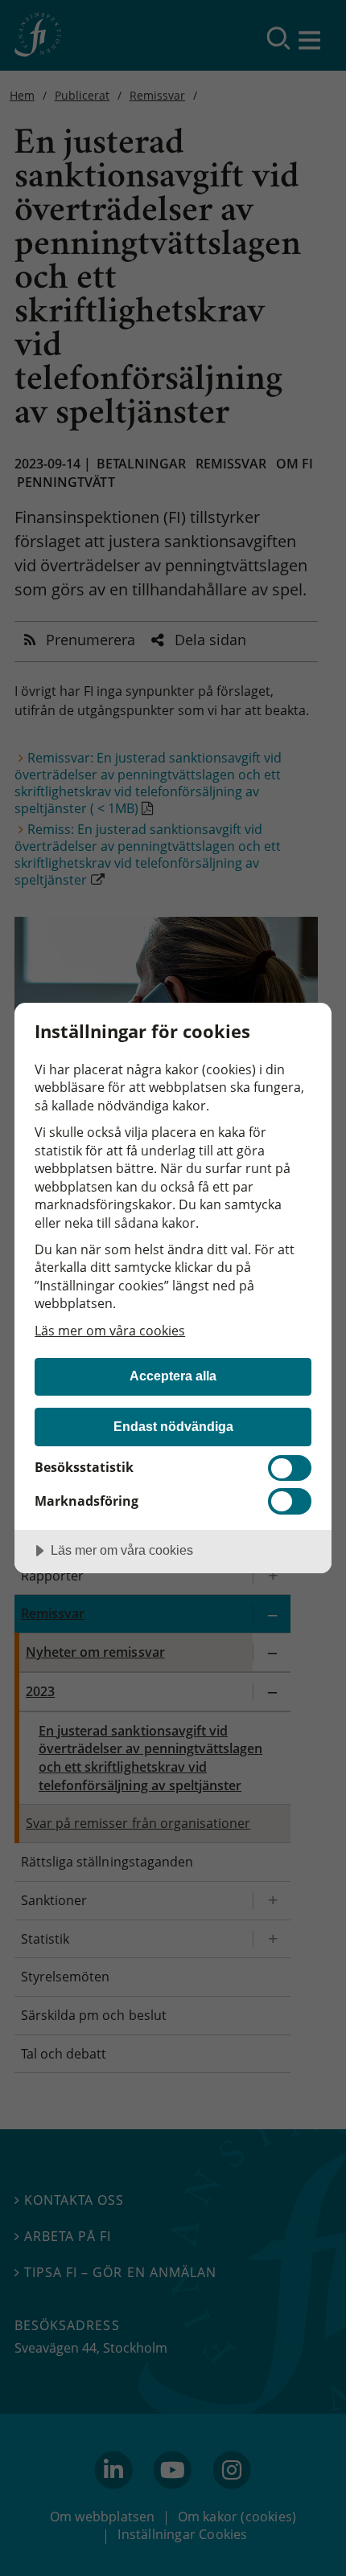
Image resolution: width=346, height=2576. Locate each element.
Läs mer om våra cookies (110, 1331)
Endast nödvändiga (173, 1426)
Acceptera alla (173, 1376)
